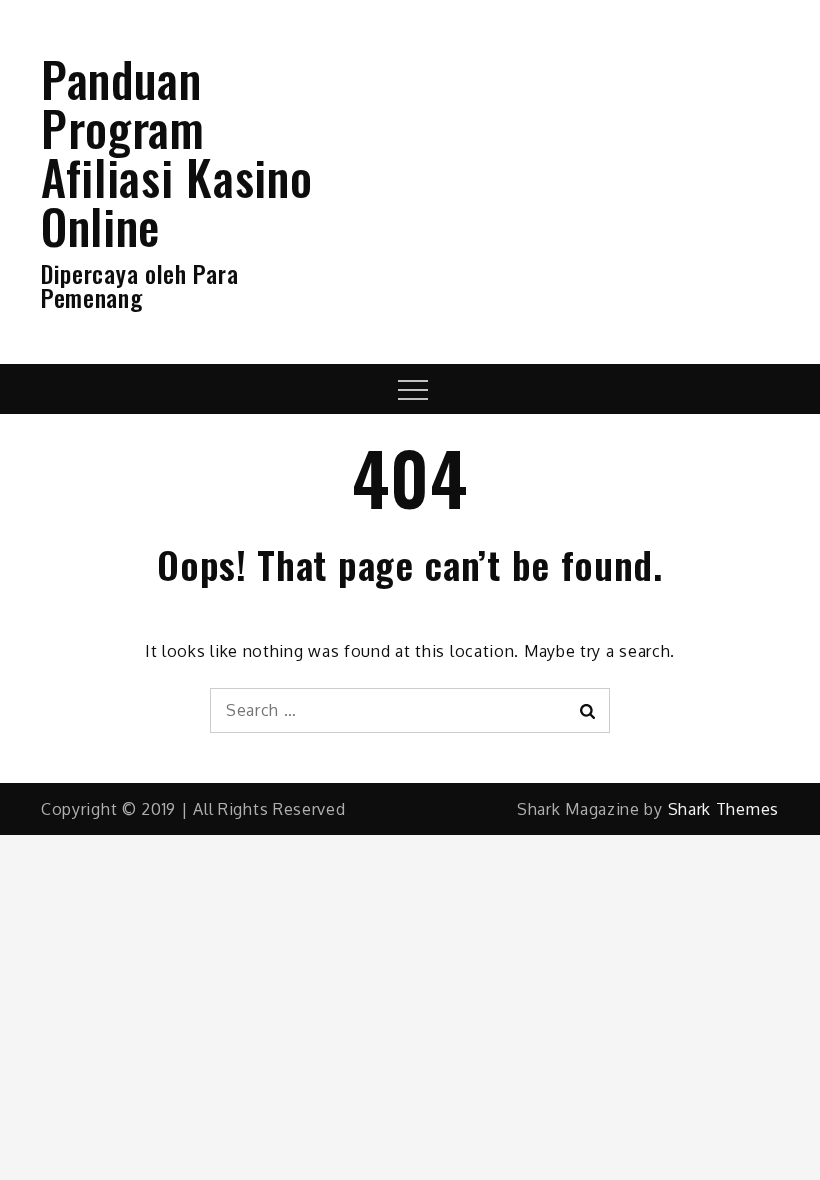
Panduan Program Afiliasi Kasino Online (177, 152)
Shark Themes (723, 809)
